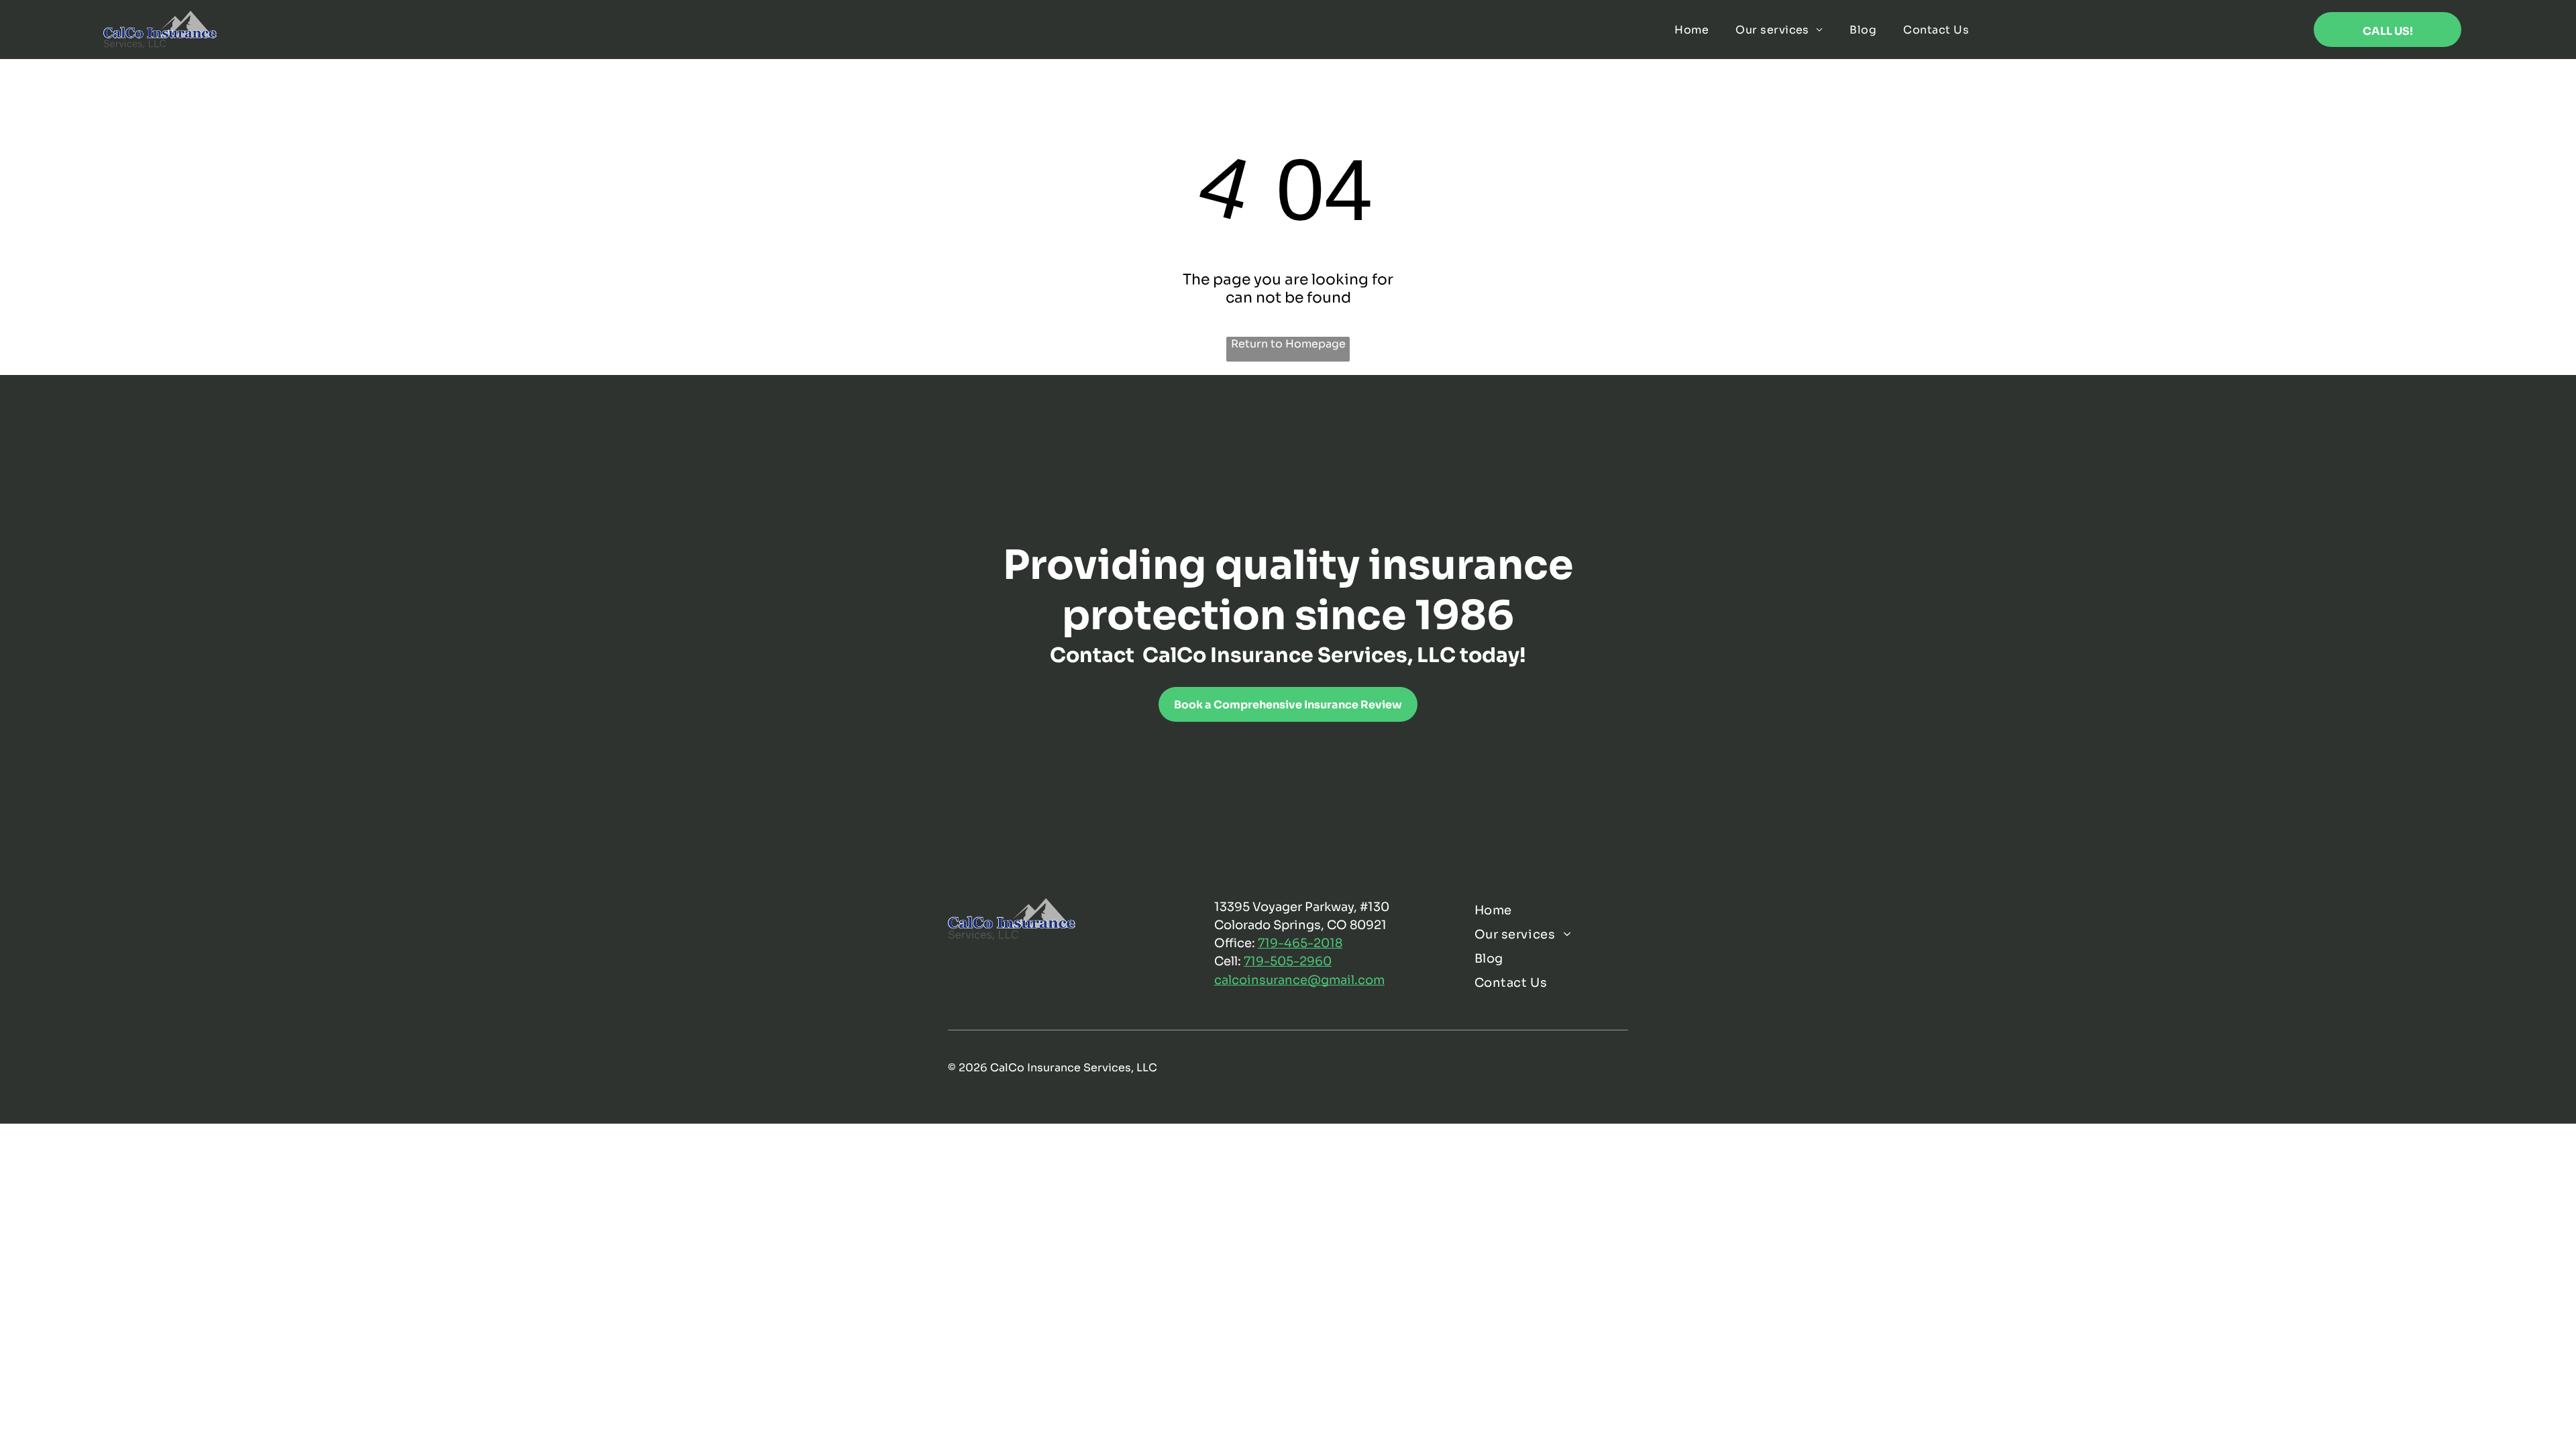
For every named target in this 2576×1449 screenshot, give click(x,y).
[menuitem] (1692, 29)
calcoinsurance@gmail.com (1299, 980)
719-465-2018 (1300, 943)
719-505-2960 (1288, 961)
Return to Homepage (1288, 344)
